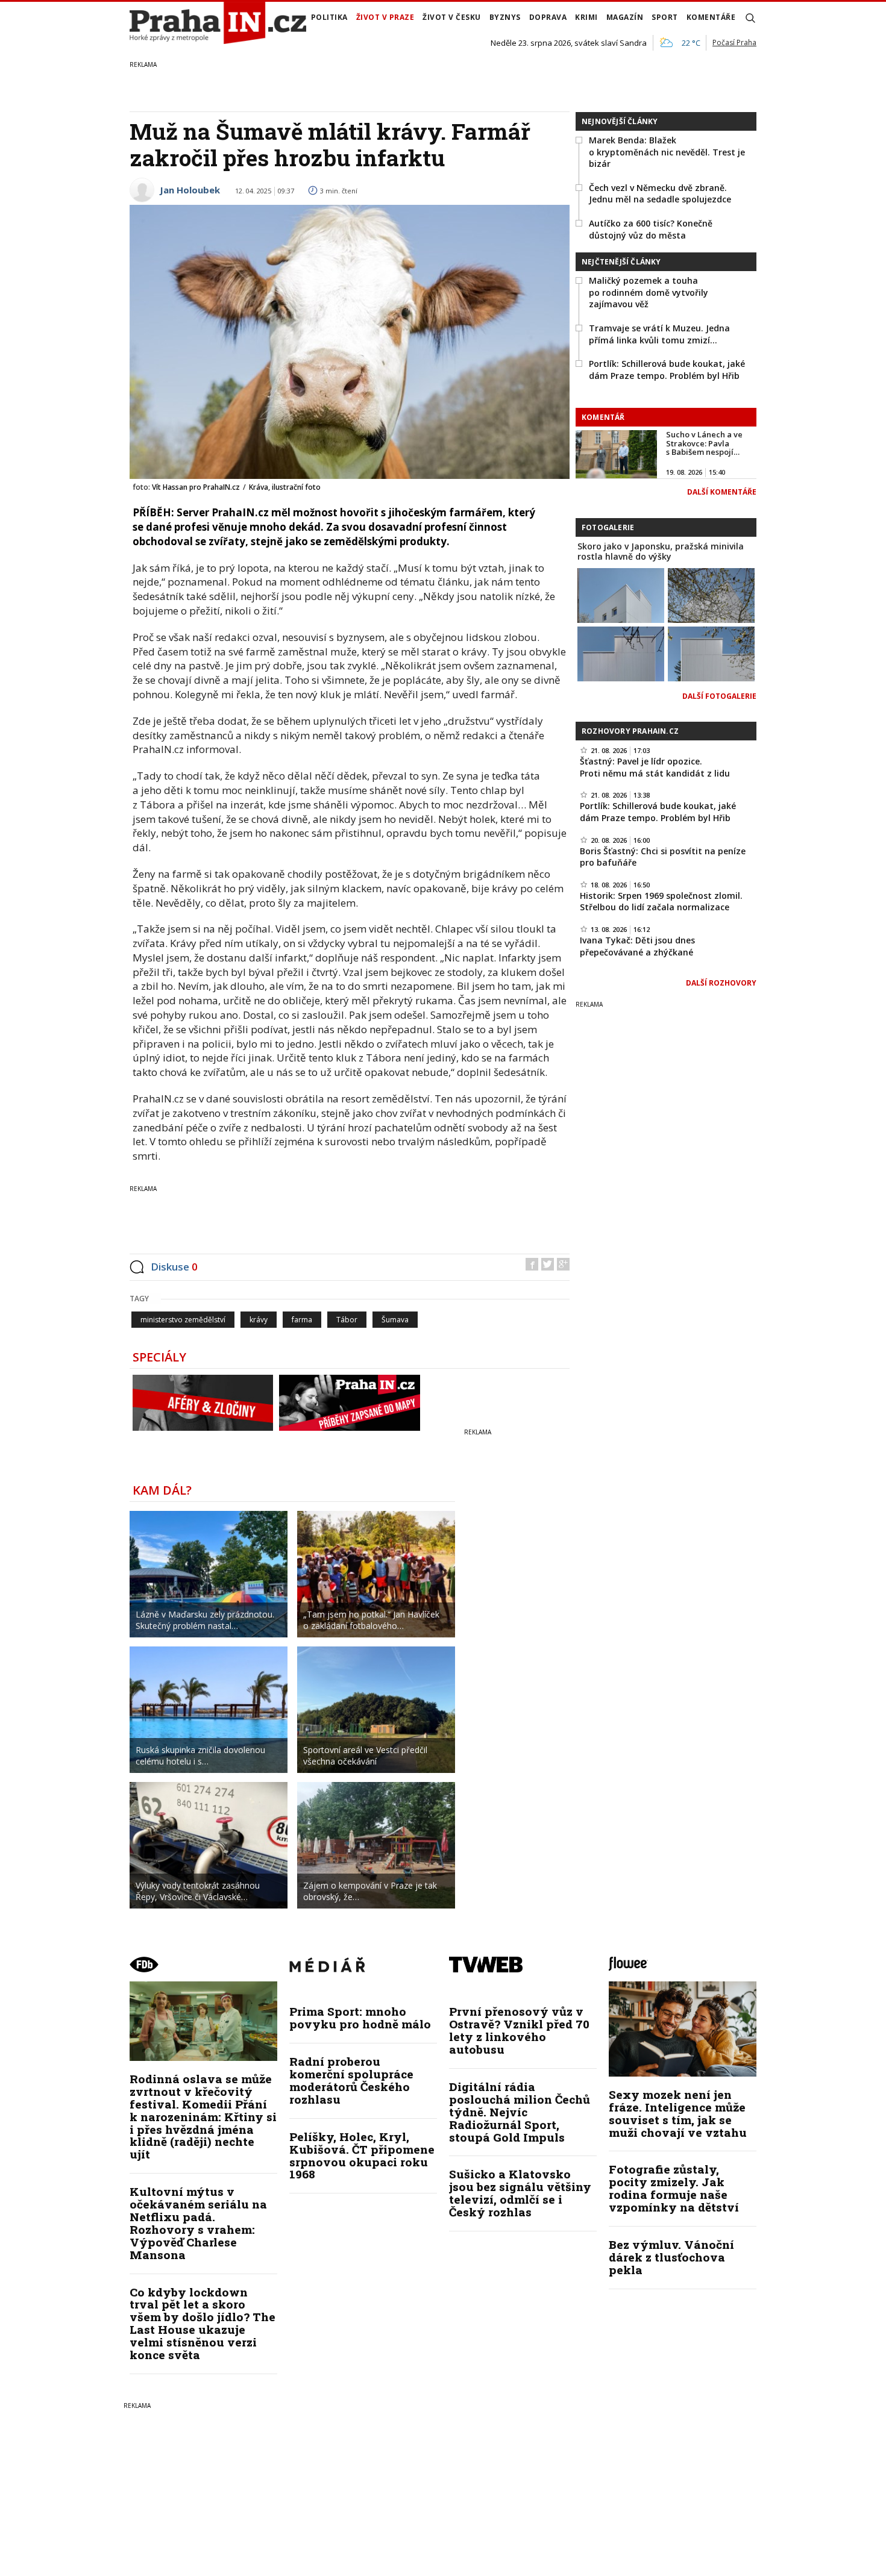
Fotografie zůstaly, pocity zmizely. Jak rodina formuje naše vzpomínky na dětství (674, 2188)
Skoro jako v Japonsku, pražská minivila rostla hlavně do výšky (661, 551)
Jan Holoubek (190, 190)
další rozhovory (721, 983)
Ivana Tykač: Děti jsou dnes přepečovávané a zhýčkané (637, 946)
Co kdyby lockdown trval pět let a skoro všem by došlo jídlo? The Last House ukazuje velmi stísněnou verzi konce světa (203, 2323)
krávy (259, 1320)
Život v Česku (452, 17)
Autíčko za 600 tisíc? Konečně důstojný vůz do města (651, 229)
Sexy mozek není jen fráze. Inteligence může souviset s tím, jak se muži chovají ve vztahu (678, 2113)
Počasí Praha (734, 42)
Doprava (548, 17)
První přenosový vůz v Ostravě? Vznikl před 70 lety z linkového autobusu (519, 2030)
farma (302, 1320)
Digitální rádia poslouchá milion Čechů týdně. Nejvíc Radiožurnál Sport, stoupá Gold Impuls (520, 2112)
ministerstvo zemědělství (183, 1320)
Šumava (395, 1320)
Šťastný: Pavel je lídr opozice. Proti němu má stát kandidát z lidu (655, 767)
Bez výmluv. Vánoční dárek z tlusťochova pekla (671, 2257)
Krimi (586, 17)
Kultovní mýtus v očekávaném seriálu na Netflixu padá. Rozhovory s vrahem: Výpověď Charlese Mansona (198, 2223)
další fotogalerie (719, 696)
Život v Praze (385, 17)
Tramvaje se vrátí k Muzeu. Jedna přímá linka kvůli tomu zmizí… (659, 334)
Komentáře (711, 17)
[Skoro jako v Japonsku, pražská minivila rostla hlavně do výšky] (621, 595)
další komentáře (722, 492)
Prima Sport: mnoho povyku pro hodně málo (360, 2018)
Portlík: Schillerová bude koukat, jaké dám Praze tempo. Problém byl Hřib (667, 370)
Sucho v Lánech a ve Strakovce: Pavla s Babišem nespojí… (704, 443)
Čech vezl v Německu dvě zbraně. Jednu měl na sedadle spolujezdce (660, 194)
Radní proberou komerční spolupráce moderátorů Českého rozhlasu (351, 2080)
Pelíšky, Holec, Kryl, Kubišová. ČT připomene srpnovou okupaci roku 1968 (362, 2156)
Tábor (347, 1320)
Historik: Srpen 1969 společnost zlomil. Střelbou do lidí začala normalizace (661, 902)
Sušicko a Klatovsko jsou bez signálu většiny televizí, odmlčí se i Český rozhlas (520, 2193)
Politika (329, 17)
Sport (665, 17)
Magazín (625, 17)
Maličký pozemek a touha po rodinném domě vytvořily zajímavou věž (649, 292)
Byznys (505, 17)
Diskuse (174, 1267)
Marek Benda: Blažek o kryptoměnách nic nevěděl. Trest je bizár (667, 152)
